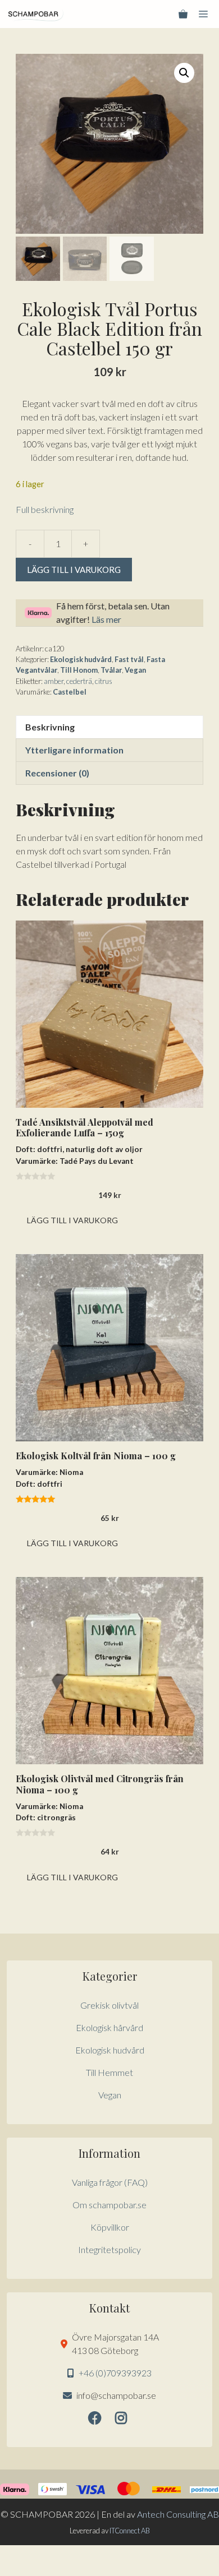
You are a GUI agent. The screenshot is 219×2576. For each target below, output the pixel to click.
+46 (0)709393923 (115, 2373)
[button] (184, 73)
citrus (104, 681)
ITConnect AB (130, 2531)
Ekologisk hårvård (109, 2027)
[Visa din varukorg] (183, 14)
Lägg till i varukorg (74, 570)
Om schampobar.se (109, 2205)
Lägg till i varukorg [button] (72, 1220)
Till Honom (79, 670)
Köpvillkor (110, 2227)
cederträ (79, 681)
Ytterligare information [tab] (74, 750)
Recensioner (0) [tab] (57, 773)
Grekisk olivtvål (109, 2005)
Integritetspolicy (109, 2249)
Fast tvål (129, 659)
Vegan (135, 670)
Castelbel (70, 692)
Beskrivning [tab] (50, 727)
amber (54, 681)
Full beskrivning (45, 509)
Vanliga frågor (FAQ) (110, 2182)
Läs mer (106, 619)
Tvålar (111, 670)
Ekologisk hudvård (81, 659)
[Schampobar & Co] (36, 14)
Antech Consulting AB (178, 2514)
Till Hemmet (109, 2072)
